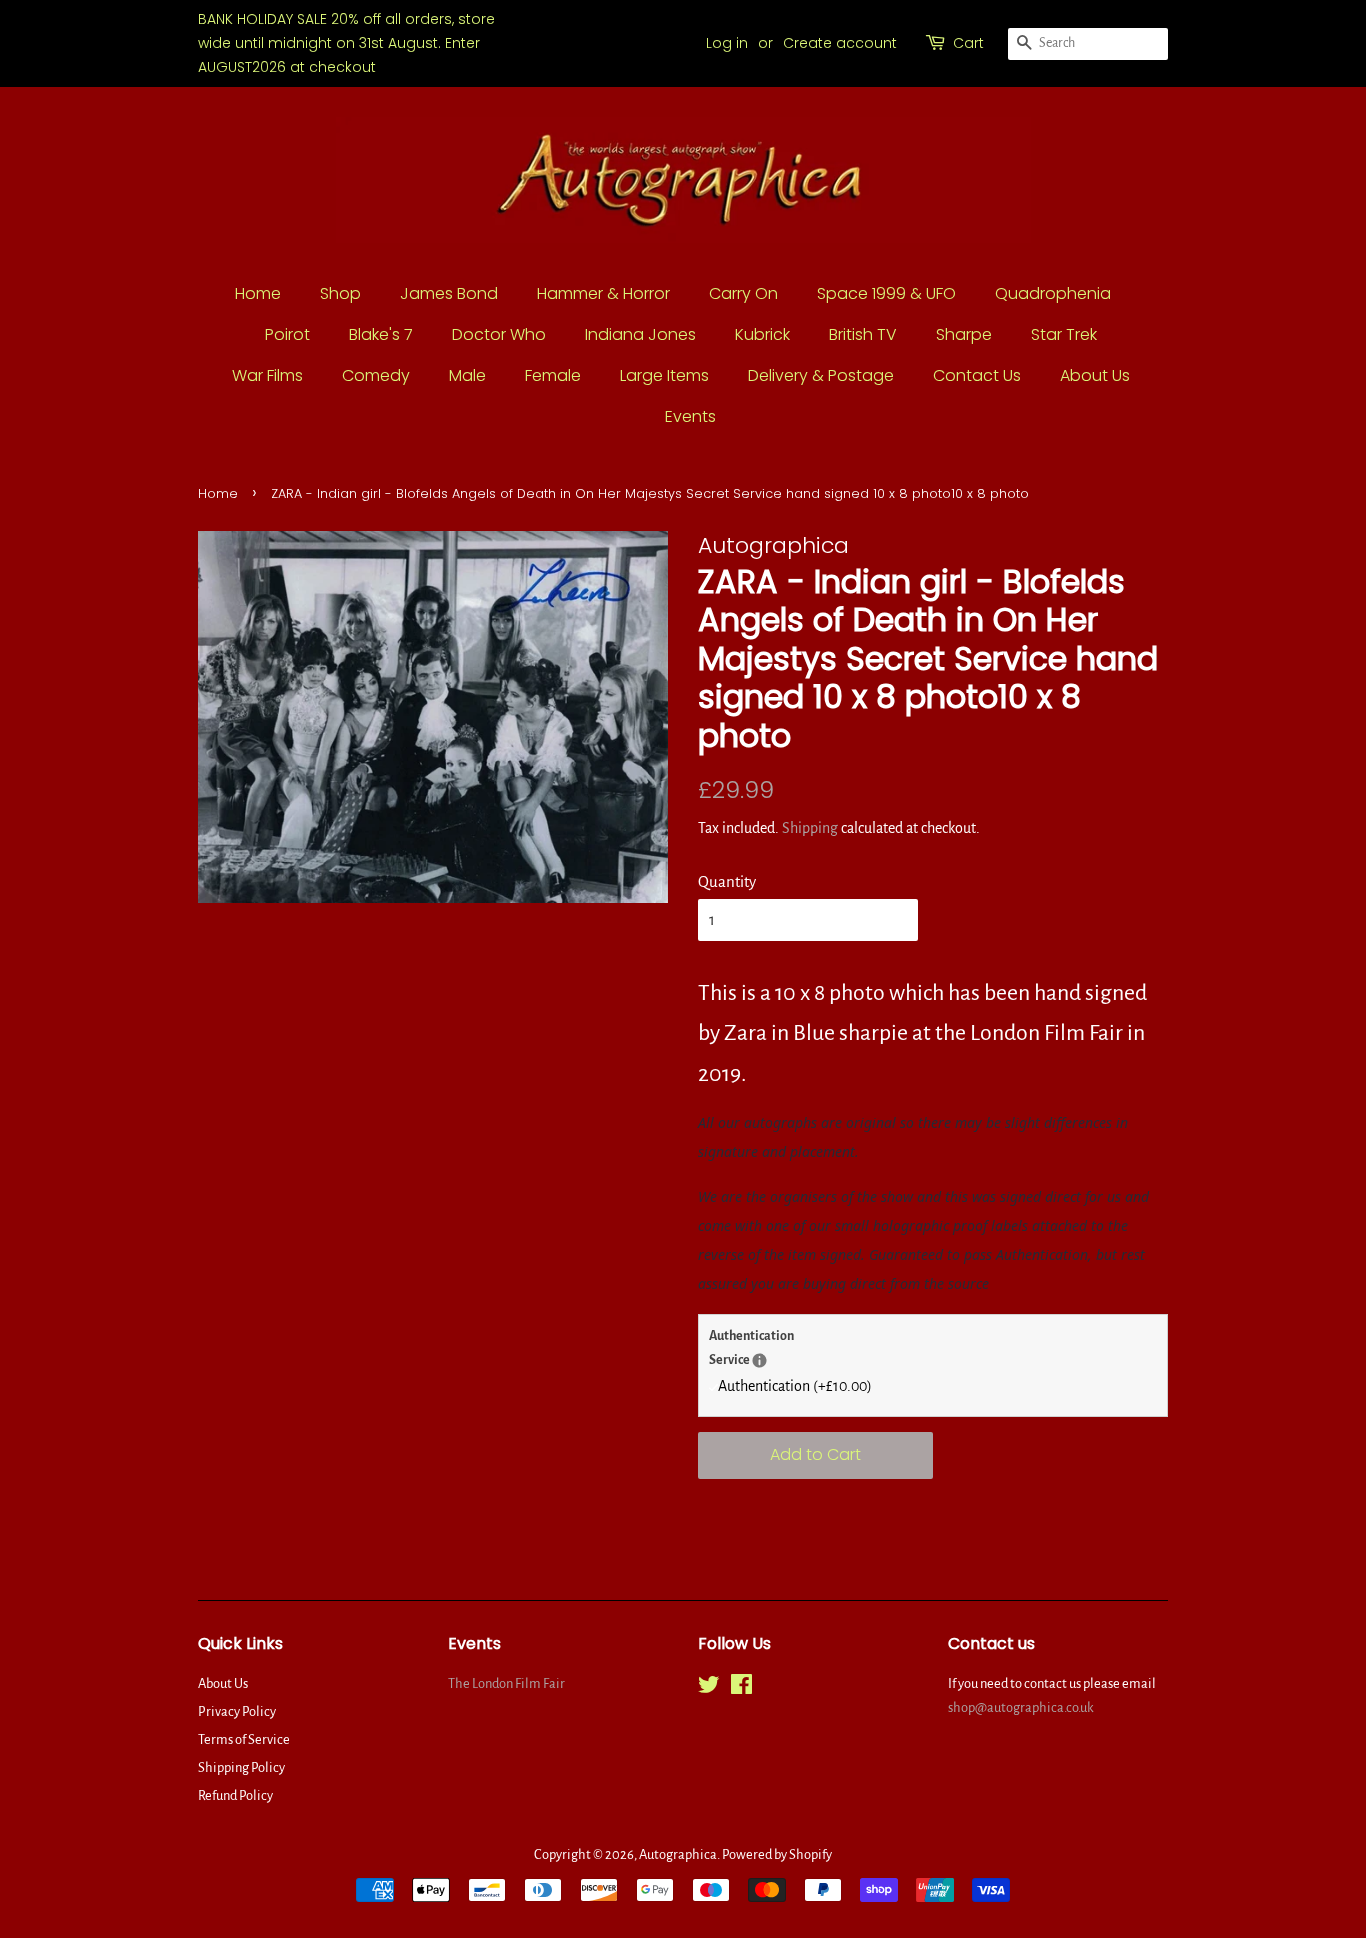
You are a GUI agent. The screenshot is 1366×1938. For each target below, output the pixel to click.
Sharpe (964, 334)
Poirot (287, 334)
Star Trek (1064, 334)
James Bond (449, 293)
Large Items (664, 375)
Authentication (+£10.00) (795, 1386)
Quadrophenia (1053, 293)
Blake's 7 (381, 334)
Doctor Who (499, 334)
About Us (1095, 375)
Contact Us (977, 375)
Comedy (376, 375)
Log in (727, 43)
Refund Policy (235, 1795)
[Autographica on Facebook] (741, 1688)
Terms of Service (244, 1739)
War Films (267, 375)
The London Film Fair (506, 1683)
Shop (340, 293)
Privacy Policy (237, 1711)
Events (690, 416)
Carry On (743, 293)
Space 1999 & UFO (886, 293)
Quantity (727, 881)
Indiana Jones (640, 334)
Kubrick (762, 334)
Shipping (810, 828)
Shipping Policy (241, 1767)
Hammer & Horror (603, 293)
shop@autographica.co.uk (1021, 1707)
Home (258, 293)
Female (553, 375)
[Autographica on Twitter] (709, 1688)
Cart (968, 43)
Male (467, 375)
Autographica (678, 1854)
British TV (863, 334)
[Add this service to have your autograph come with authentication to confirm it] (759, 1360)
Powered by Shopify (777, 1854)
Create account (840, 43)
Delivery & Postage (821, 375)
